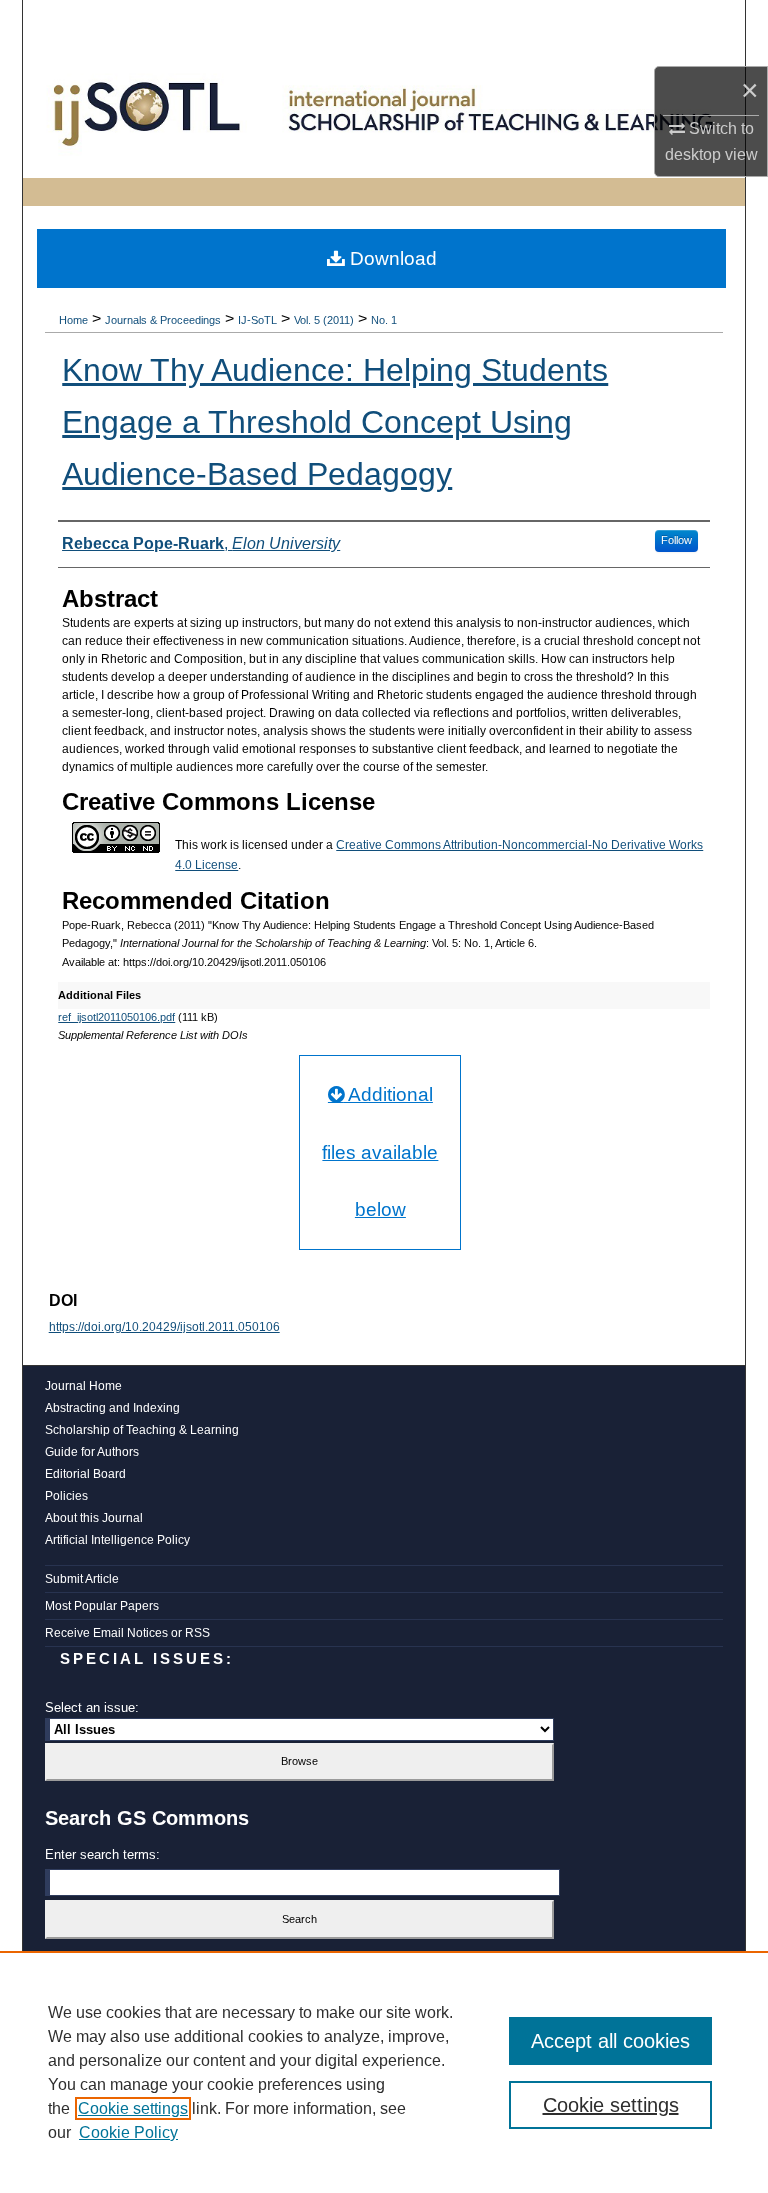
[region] (384, 2072)
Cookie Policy (128, 2132)
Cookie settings (133, 2108)
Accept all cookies (610, 2041)
